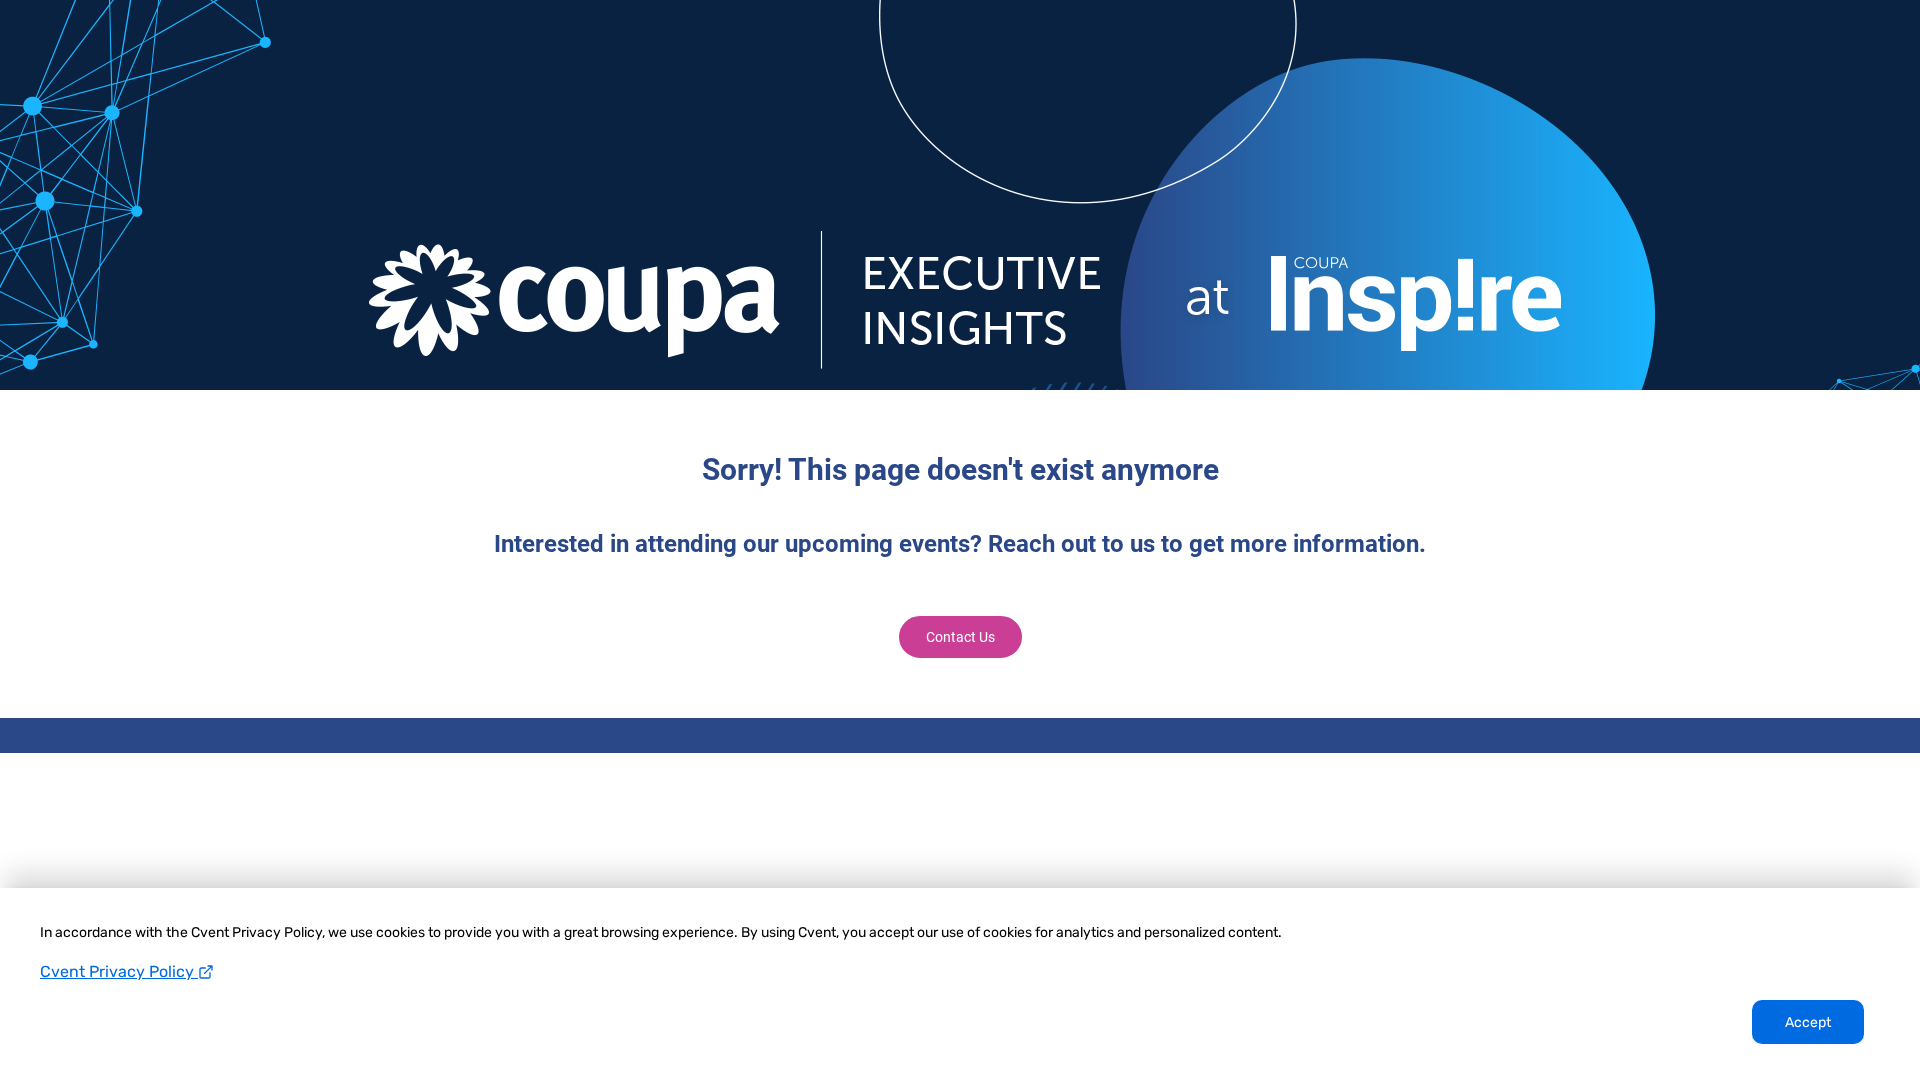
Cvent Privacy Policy (119, 971)
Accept (1808, 1022)
